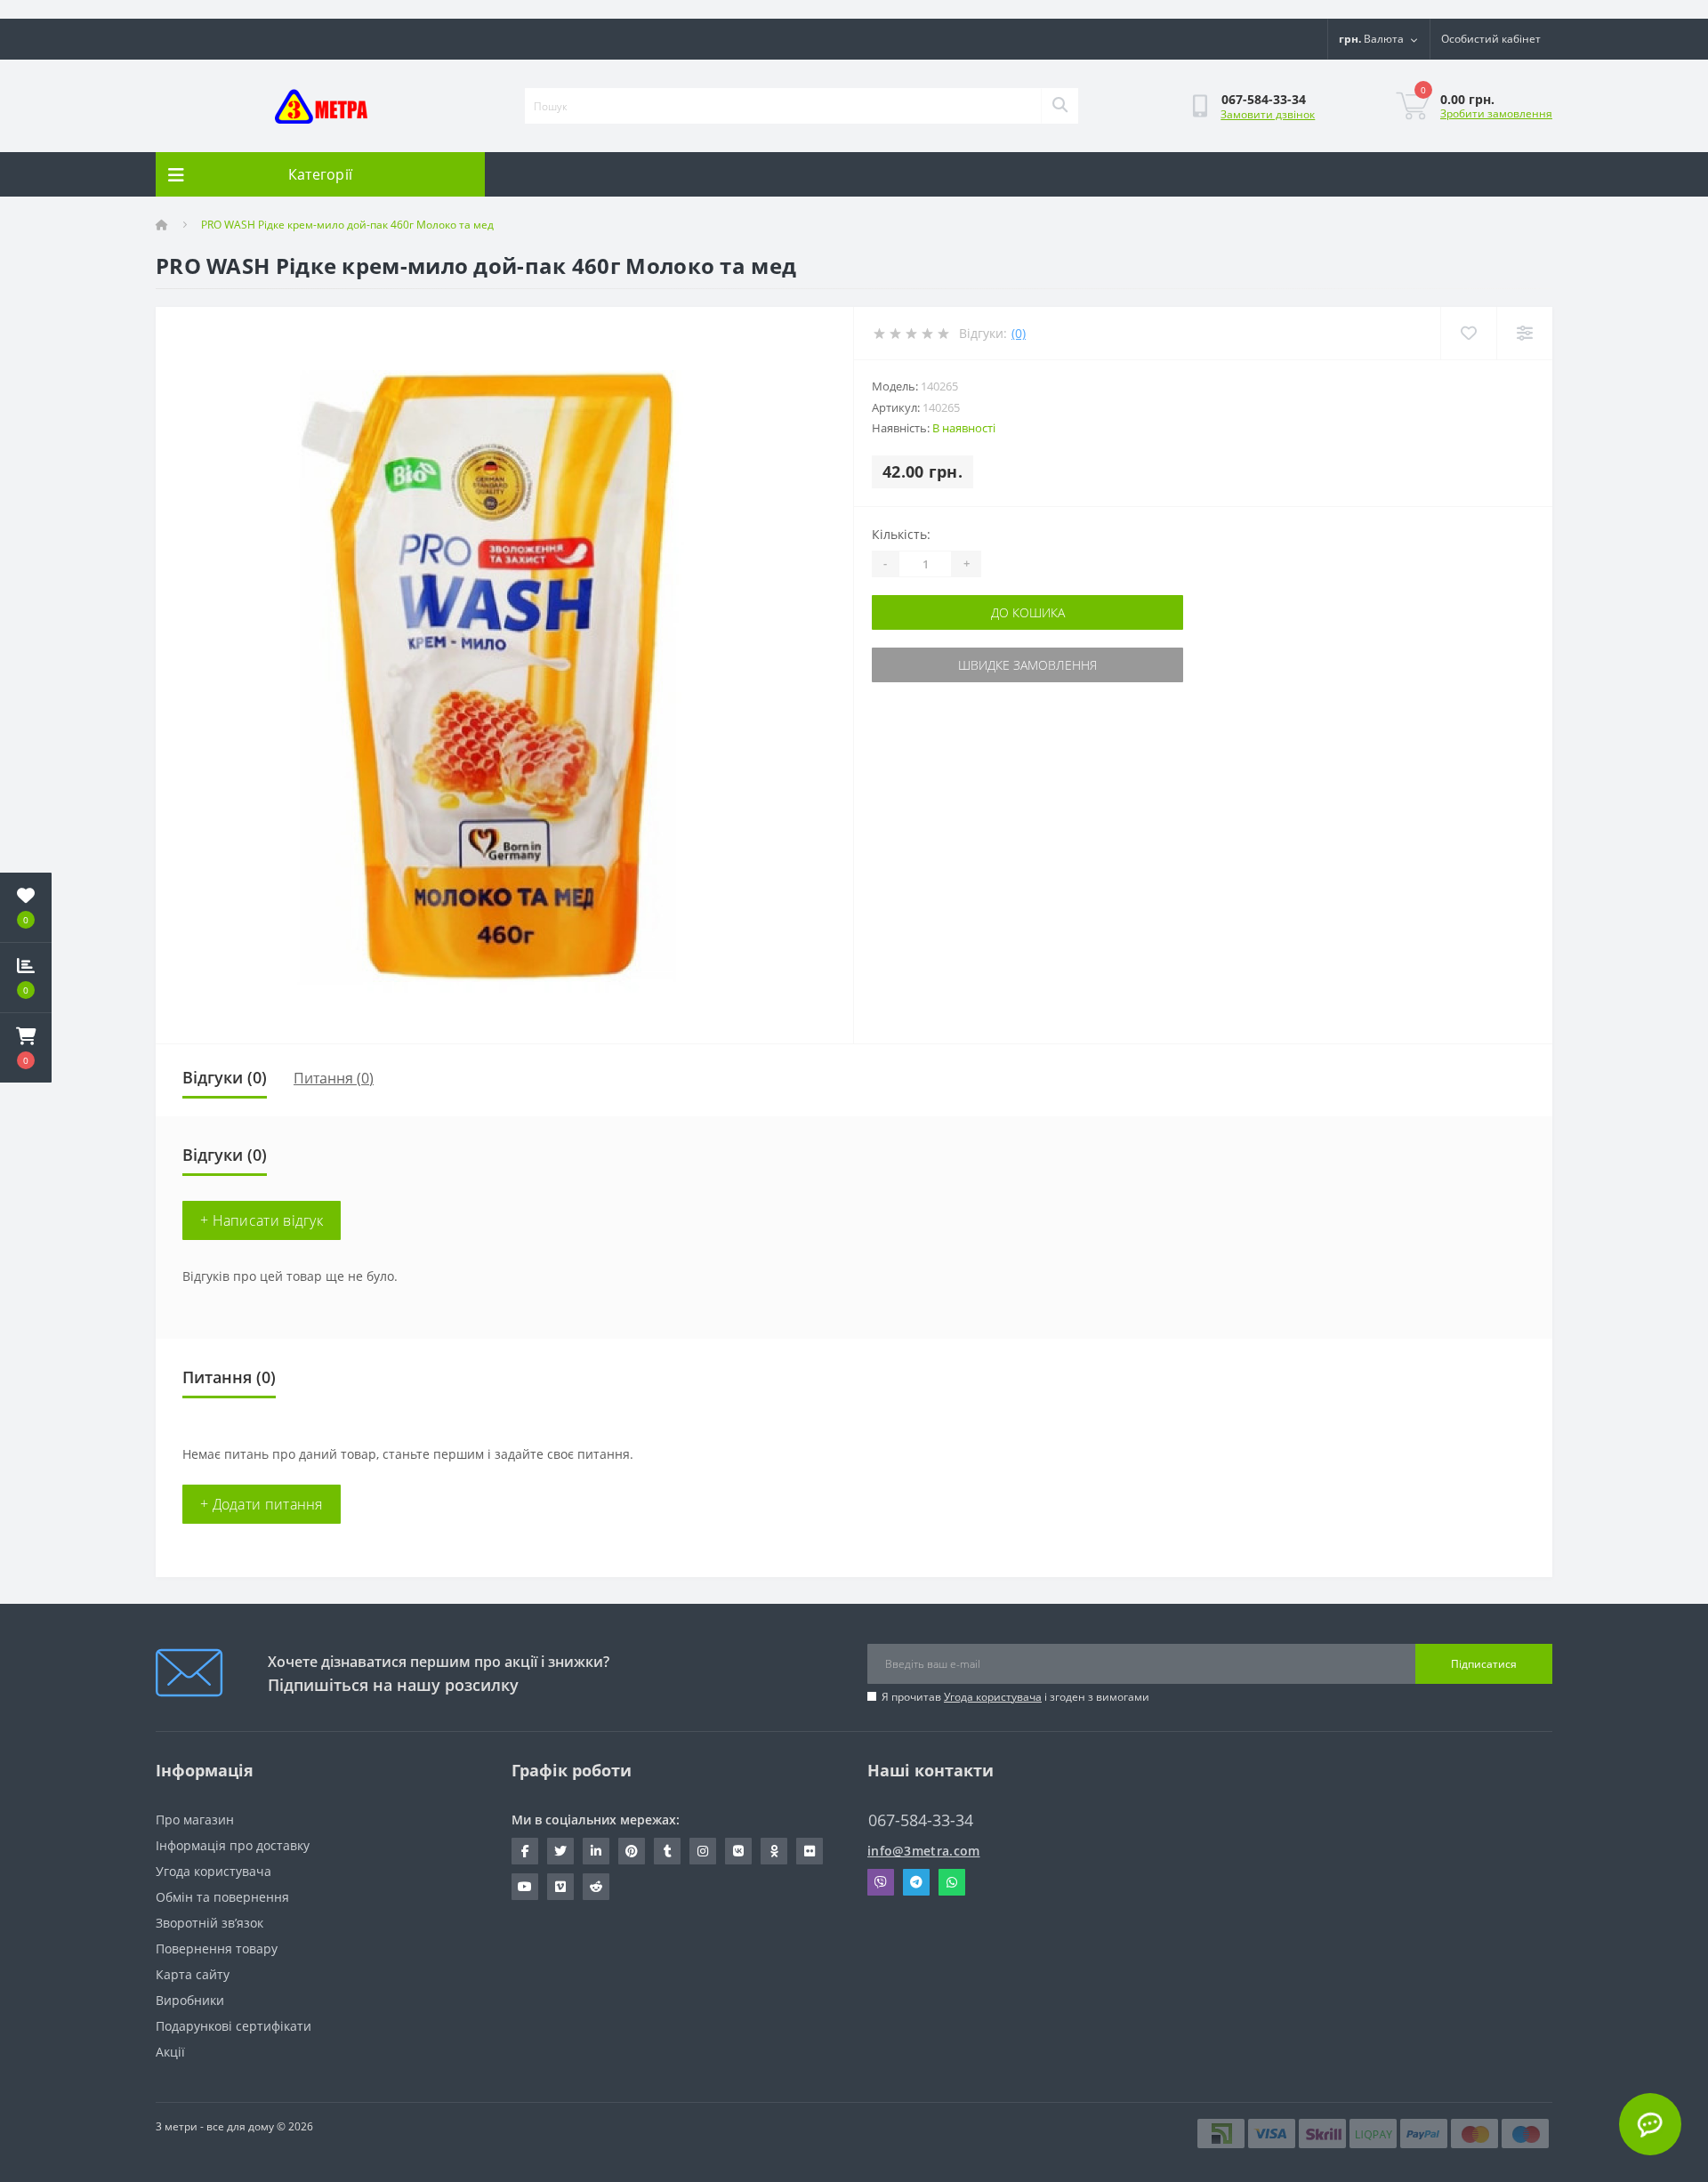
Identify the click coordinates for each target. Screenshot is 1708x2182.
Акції (170, 2052)
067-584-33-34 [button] (921, 1820)
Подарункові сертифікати (234, 2026)
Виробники (190, 2000)
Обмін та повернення (222, 1897)
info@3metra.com (924, 1851)
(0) (1019, 333)
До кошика (1028, 612)
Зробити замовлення (1496, 113)
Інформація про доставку (233, 1845)
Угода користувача (993, 1697)
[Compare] (1524, 333)
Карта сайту (193, 1974)
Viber (881, 1882)
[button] (26, 1048)
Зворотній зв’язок (209, 1923)
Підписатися (1484, 1664)
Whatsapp (952, 1882)
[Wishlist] (1468, 333)
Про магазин (195, 1820)
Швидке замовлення (1027, 665)
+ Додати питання (262, 1504)
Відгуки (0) (225, 1077)
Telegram (916, 1882)
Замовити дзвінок (1268, 114)
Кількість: (901, 534)
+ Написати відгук (262, 1220)
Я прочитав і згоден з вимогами (1015, 1697)
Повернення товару (217, 1949)
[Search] (1059, 106)
